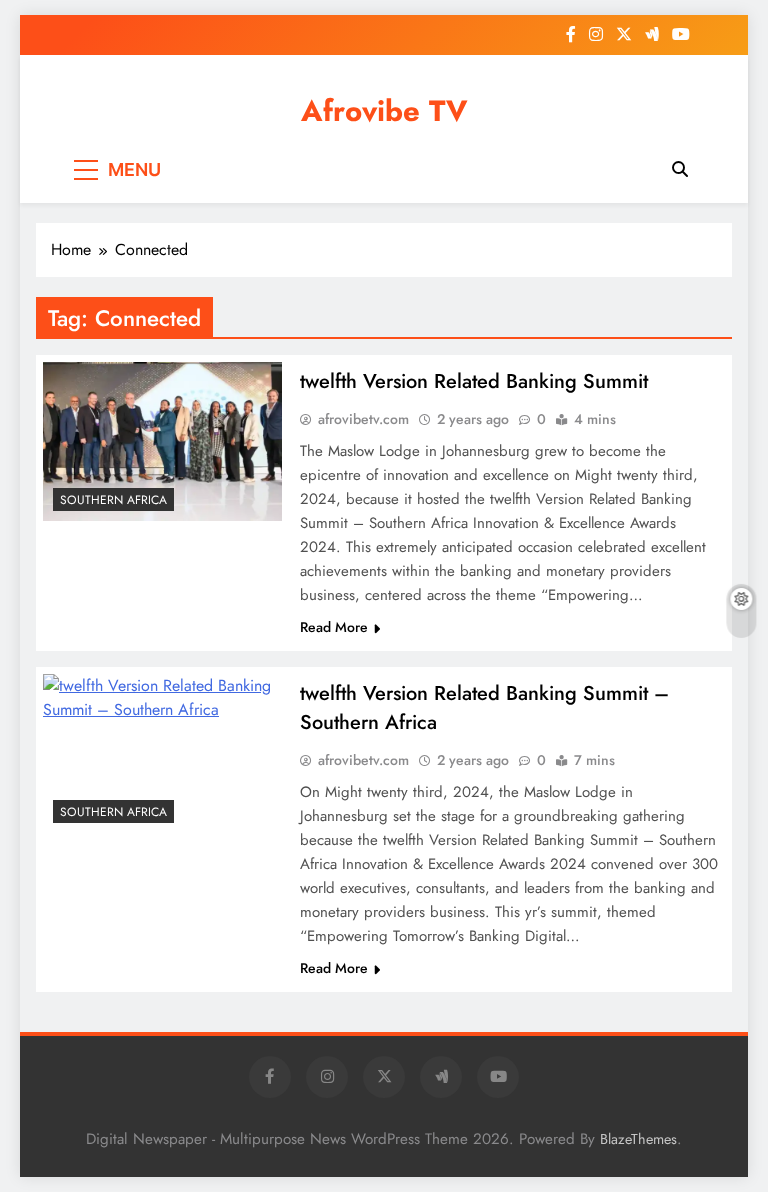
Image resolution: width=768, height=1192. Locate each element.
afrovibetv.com (363, 419)
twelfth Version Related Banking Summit (474, 381)
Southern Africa (113, 500)
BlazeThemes (638, 1139)
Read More (334, 627)
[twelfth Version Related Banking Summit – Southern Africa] (162, 753)
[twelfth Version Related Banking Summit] (162, 441)
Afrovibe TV (384, 111)
